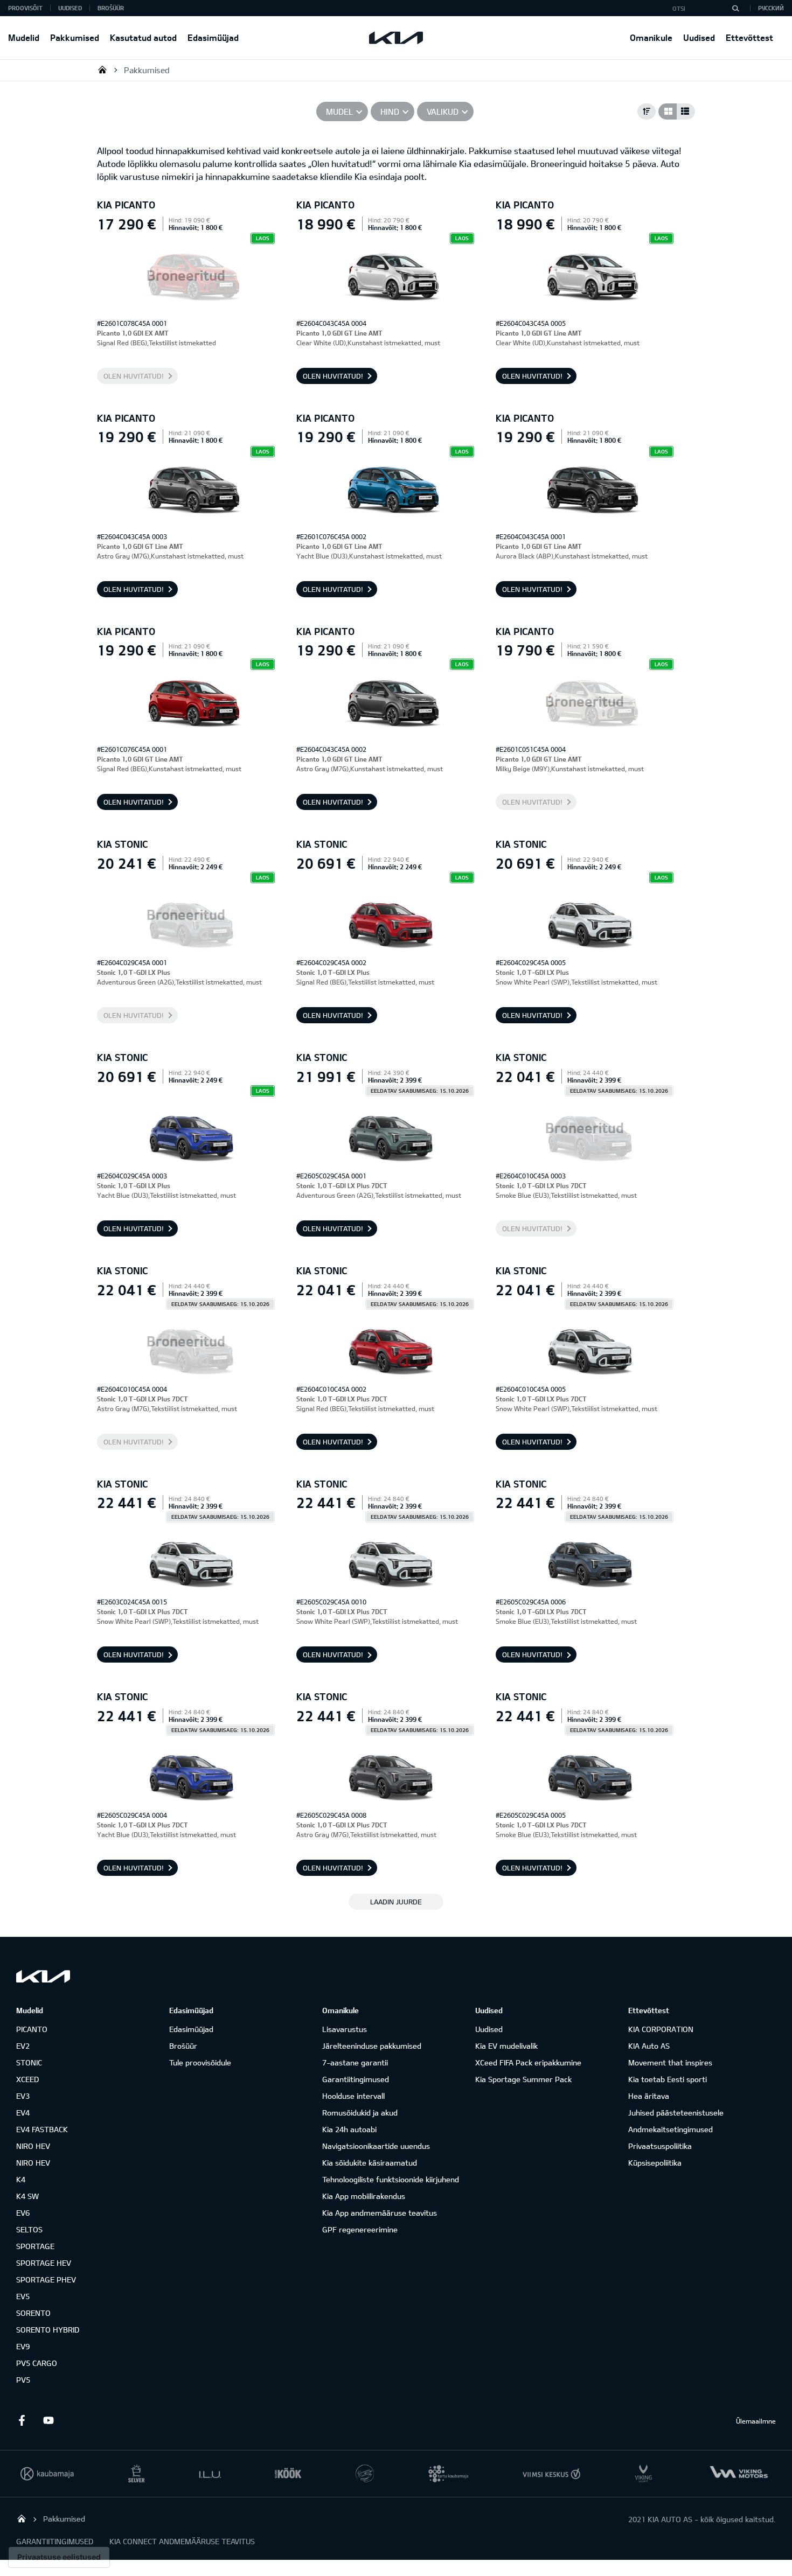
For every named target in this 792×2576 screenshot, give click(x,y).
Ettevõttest (749, 37)
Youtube (48, 2420)
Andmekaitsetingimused (671, 2129)
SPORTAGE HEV (44, 2263)
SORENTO (33, 2313)
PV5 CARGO (37, 2363)
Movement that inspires (670, 2062)
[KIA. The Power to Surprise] (43, 1976)
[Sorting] (647, 111)
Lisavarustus (345, 2029)
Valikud (443, 111)
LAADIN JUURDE (396, 1902)
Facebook (22, 2420)
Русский (771, 8)
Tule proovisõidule (200, 2062)
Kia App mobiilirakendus (364, 2196)
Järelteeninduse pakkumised (372, 2046)
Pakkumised (75, 37)
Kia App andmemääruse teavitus (380, 2213)
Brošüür (111, 8)
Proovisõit (25, 8)
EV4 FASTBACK (42, 2129)
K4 (21, 2179)
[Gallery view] (668, 111)
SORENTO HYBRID (48, 2330)
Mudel (339, 111)
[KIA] (396, 38)
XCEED (27, 2079)
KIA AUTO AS (102, 69)
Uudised (699, 37)
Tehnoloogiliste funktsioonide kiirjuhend (391, 2179)
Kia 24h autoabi (349, 2129)
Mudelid (24, 37)
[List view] (686, 111)
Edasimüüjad (213, 37)
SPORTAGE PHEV (46, 2280)
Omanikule (651, 37)
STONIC (29, 2062)
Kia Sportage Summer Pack (523, 2079)
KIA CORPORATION (661, 2029)
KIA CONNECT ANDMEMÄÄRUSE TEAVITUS (182, 2541)
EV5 (23, 2296)
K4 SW (27, 2196)
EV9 (23, 2346)
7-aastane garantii (355, 2062)
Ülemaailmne (756, 2421)
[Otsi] (735, 8)
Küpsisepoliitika (655, 2163)
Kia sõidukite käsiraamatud (370, 2163)
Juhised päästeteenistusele (676, 2113)
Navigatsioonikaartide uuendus (376, 2146)
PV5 (23, 2380)
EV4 (23, 2113)
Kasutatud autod (143, 37)
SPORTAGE (35, 2246)
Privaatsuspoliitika (660, 2146)
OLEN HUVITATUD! (134, 376)
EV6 (23, 2213)
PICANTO (32, 2029)
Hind (390, 111)
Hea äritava (649, 2096)
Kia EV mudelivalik (506, 2046)
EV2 (23, 2046)
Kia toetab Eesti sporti (668, 2079)
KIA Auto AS (649, 2046)
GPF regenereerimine (360, 2229)
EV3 (23, 2096)
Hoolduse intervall (353, 2096)
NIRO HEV (33, 2146)
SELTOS (29, 2229)
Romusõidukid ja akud (360, 2113)
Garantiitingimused (356, 2079)
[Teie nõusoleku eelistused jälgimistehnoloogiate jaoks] (59, 2557)
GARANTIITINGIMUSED (55, 2541)
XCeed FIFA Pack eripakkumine (528, 2062)
